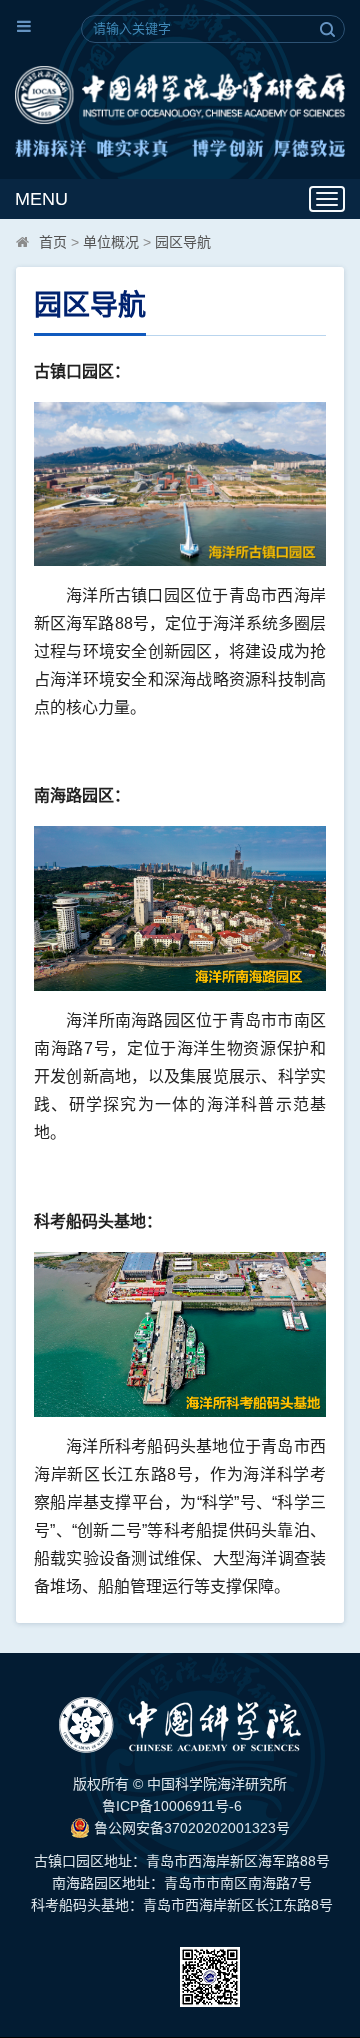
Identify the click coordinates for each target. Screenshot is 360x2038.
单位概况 (111, 242)
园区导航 (183, 242)
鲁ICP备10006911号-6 (172, 1806)
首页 (53, 242)
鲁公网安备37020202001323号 (190, 1828)
